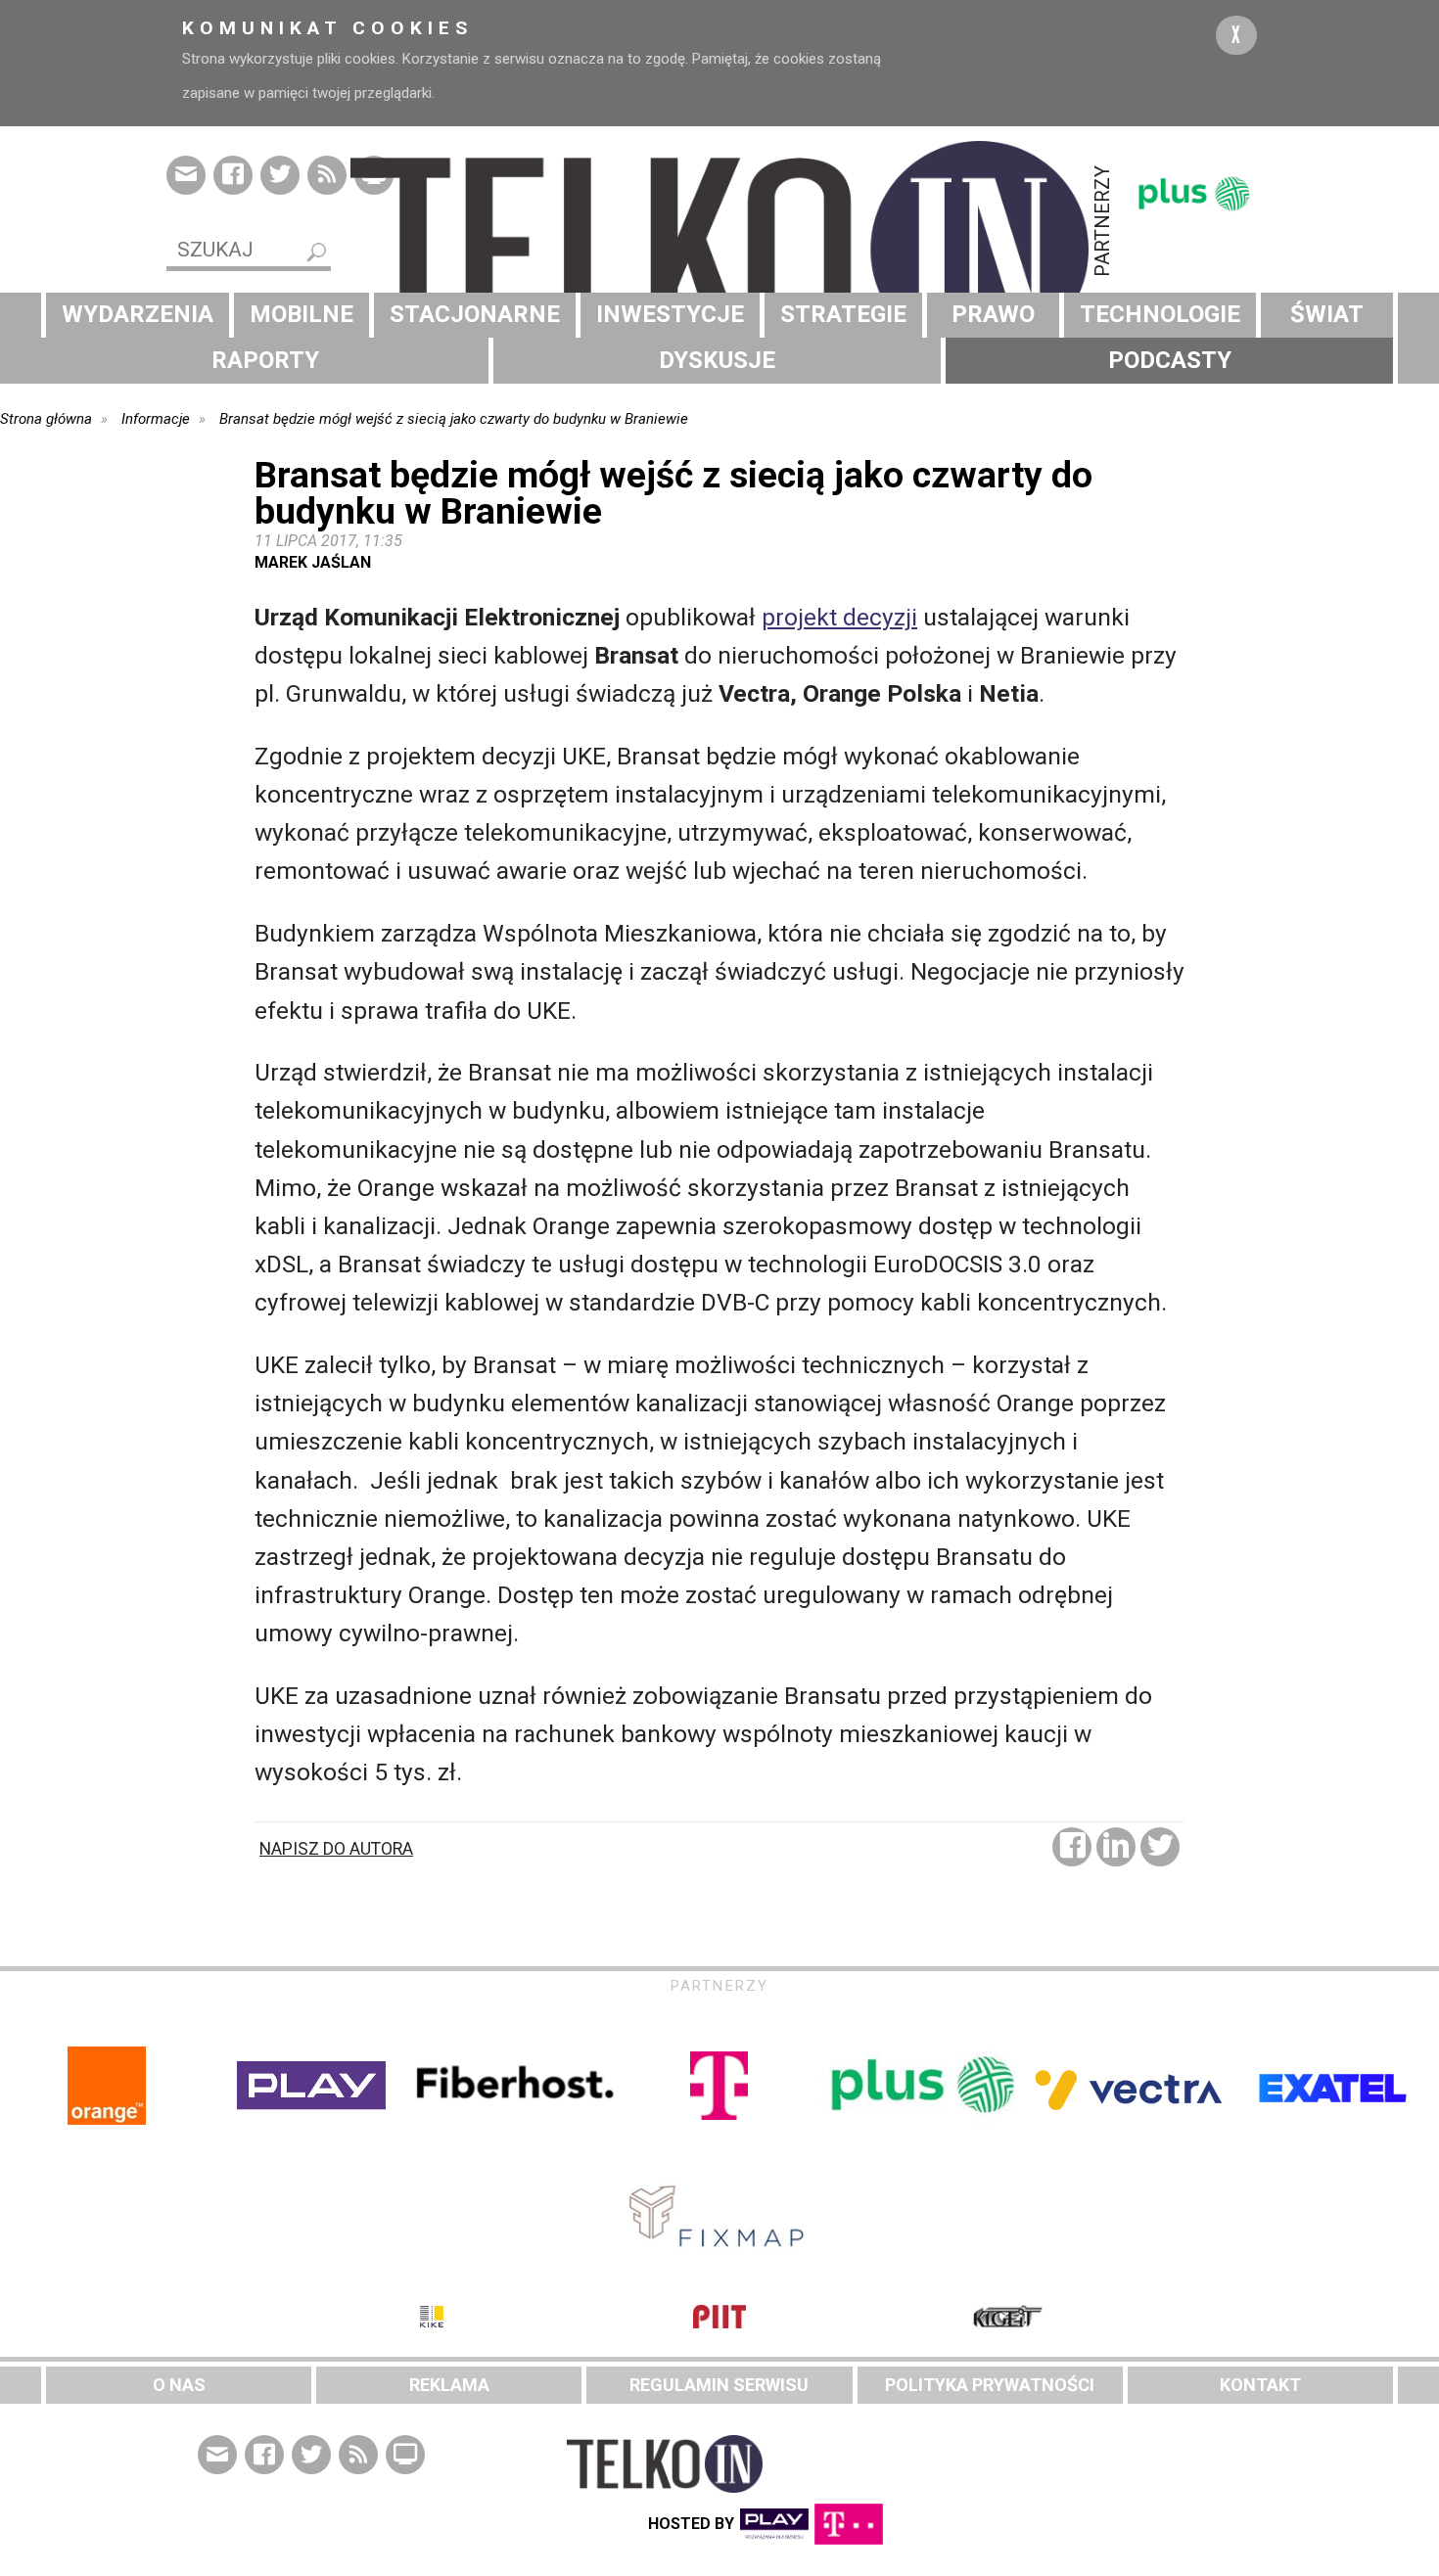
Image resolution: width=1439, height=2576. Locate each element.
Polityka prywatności (990, 2385)
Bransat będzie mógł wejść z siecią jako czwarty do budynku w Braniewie (454, 419)
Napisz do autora (336, 1849)
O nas (179, 2385)
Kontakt (1260, 2385)
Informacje (156, 419)
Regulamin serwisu (719, 2385)
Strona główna (46, 419)
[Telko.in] (719, 250)
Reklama (449, 2385)
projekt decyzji (839, 617)
